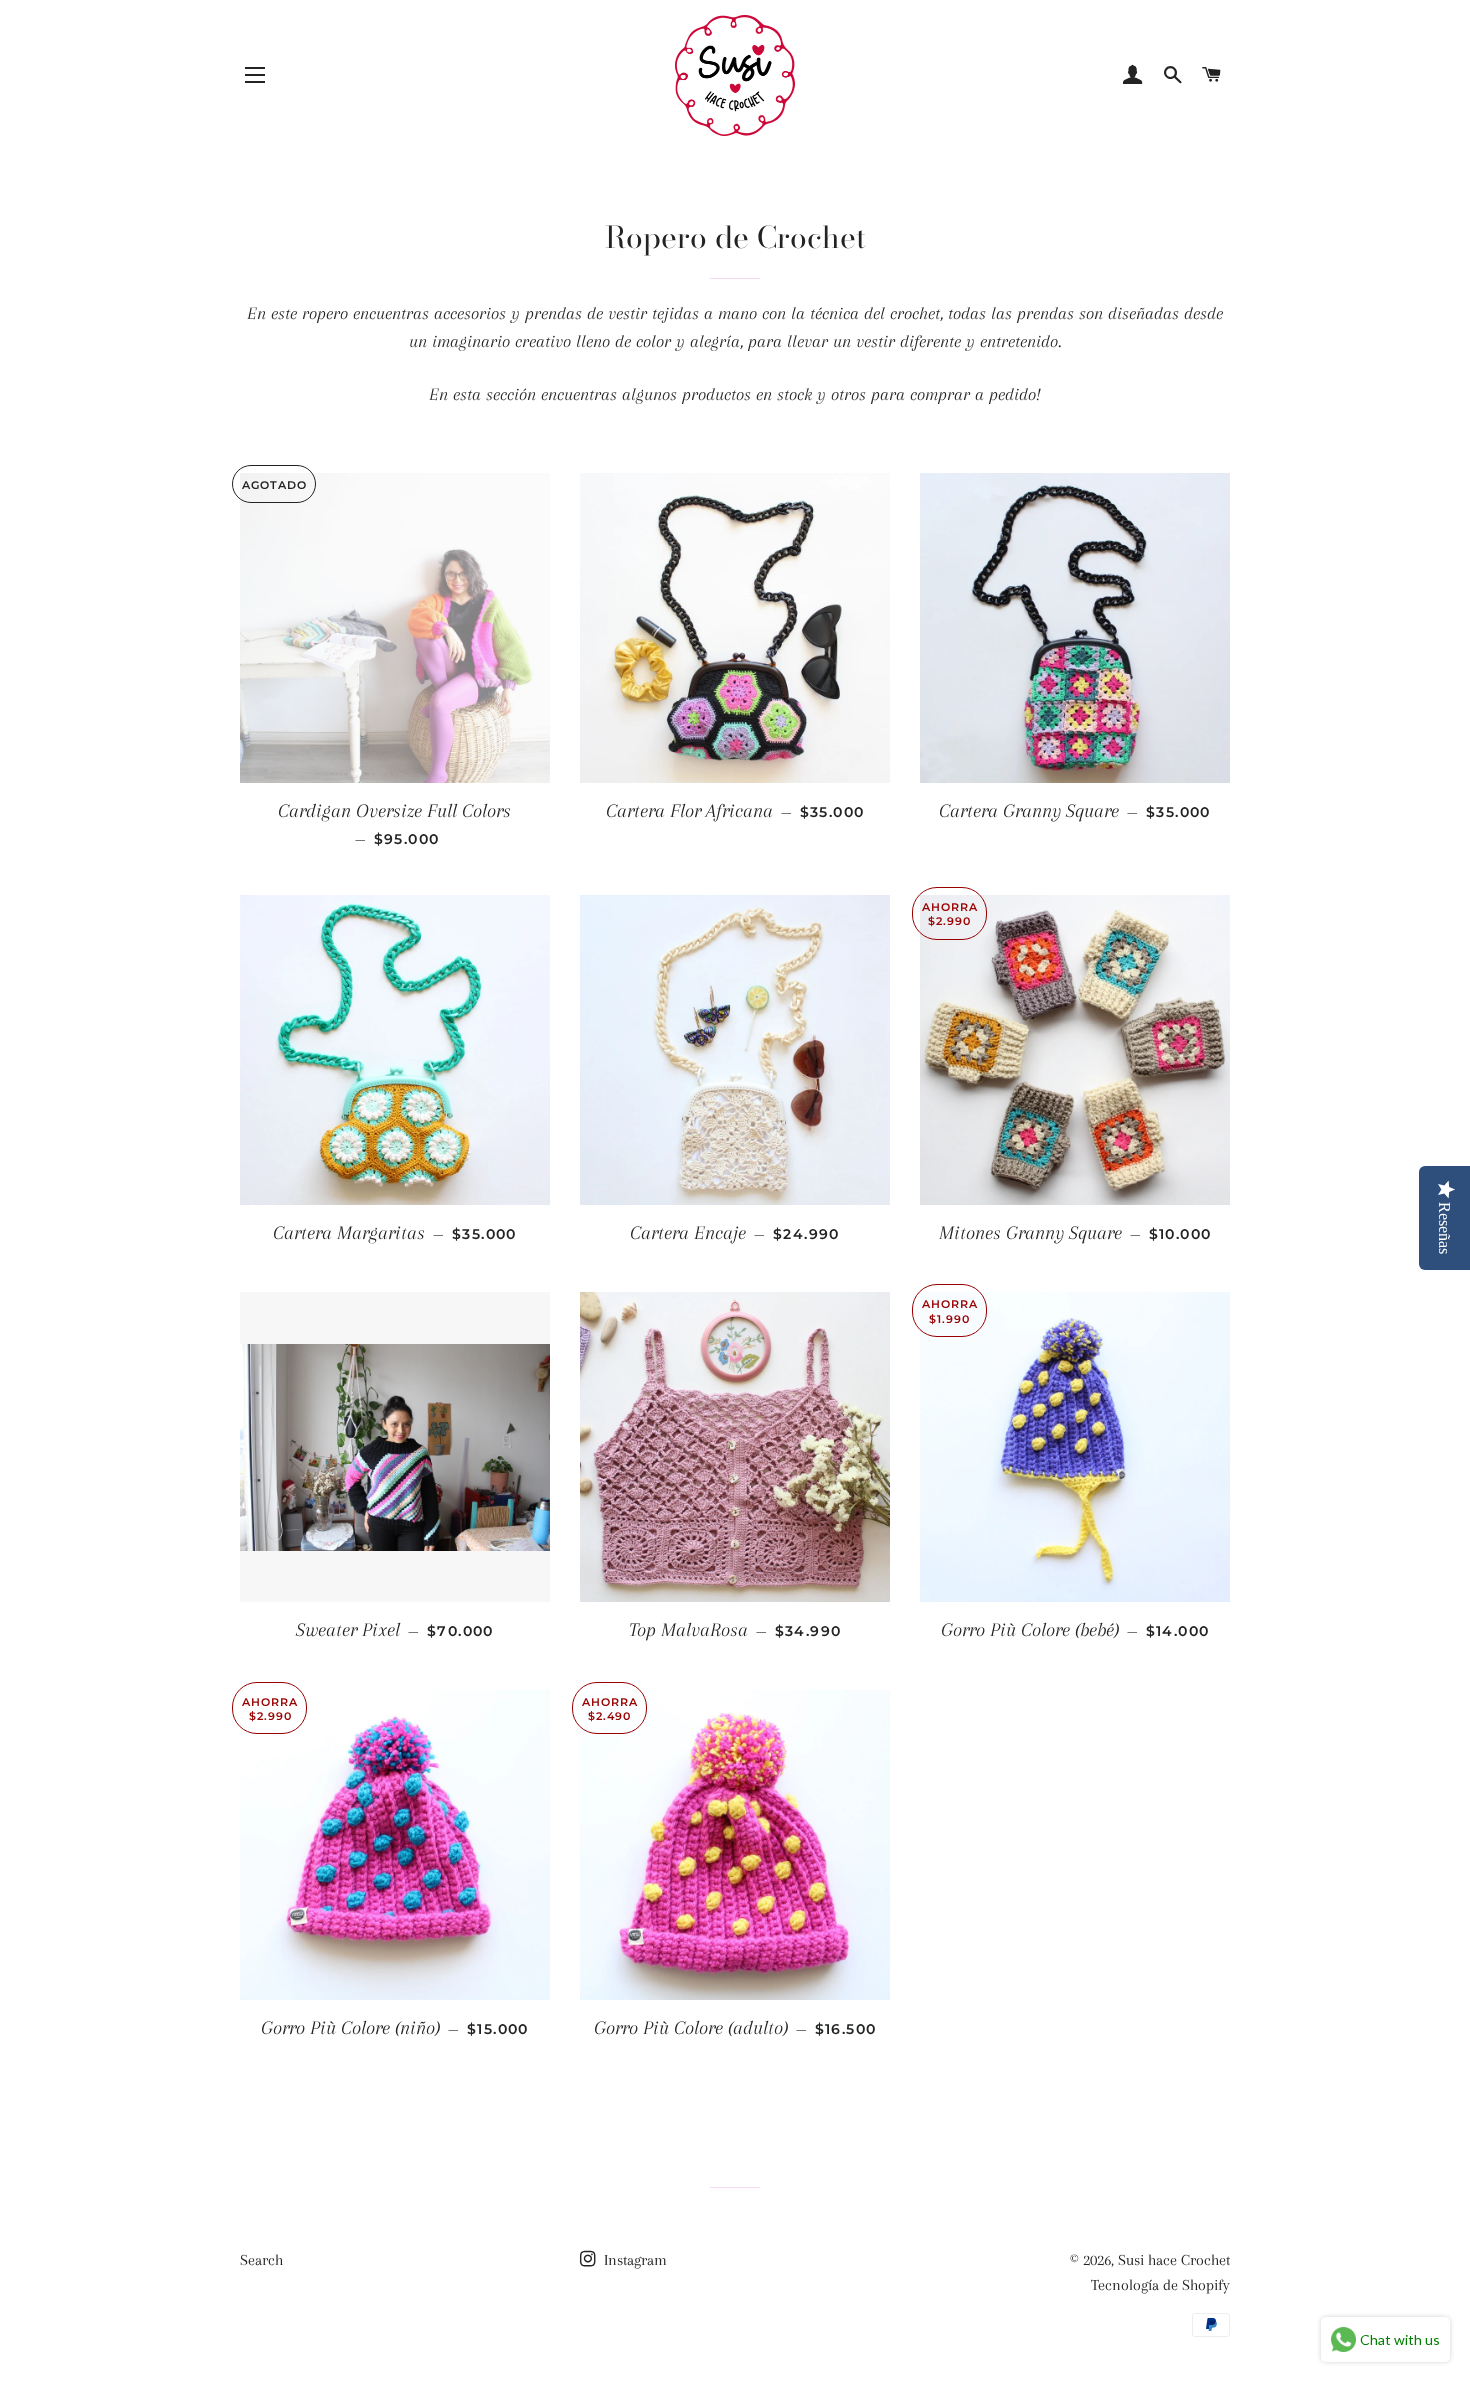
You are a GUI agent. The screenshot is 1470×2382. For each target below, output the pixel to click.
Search (261, 2260)
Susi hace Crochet (1174, 2260)
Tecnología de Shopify (1160, 2285)
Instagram (633, 2260)
